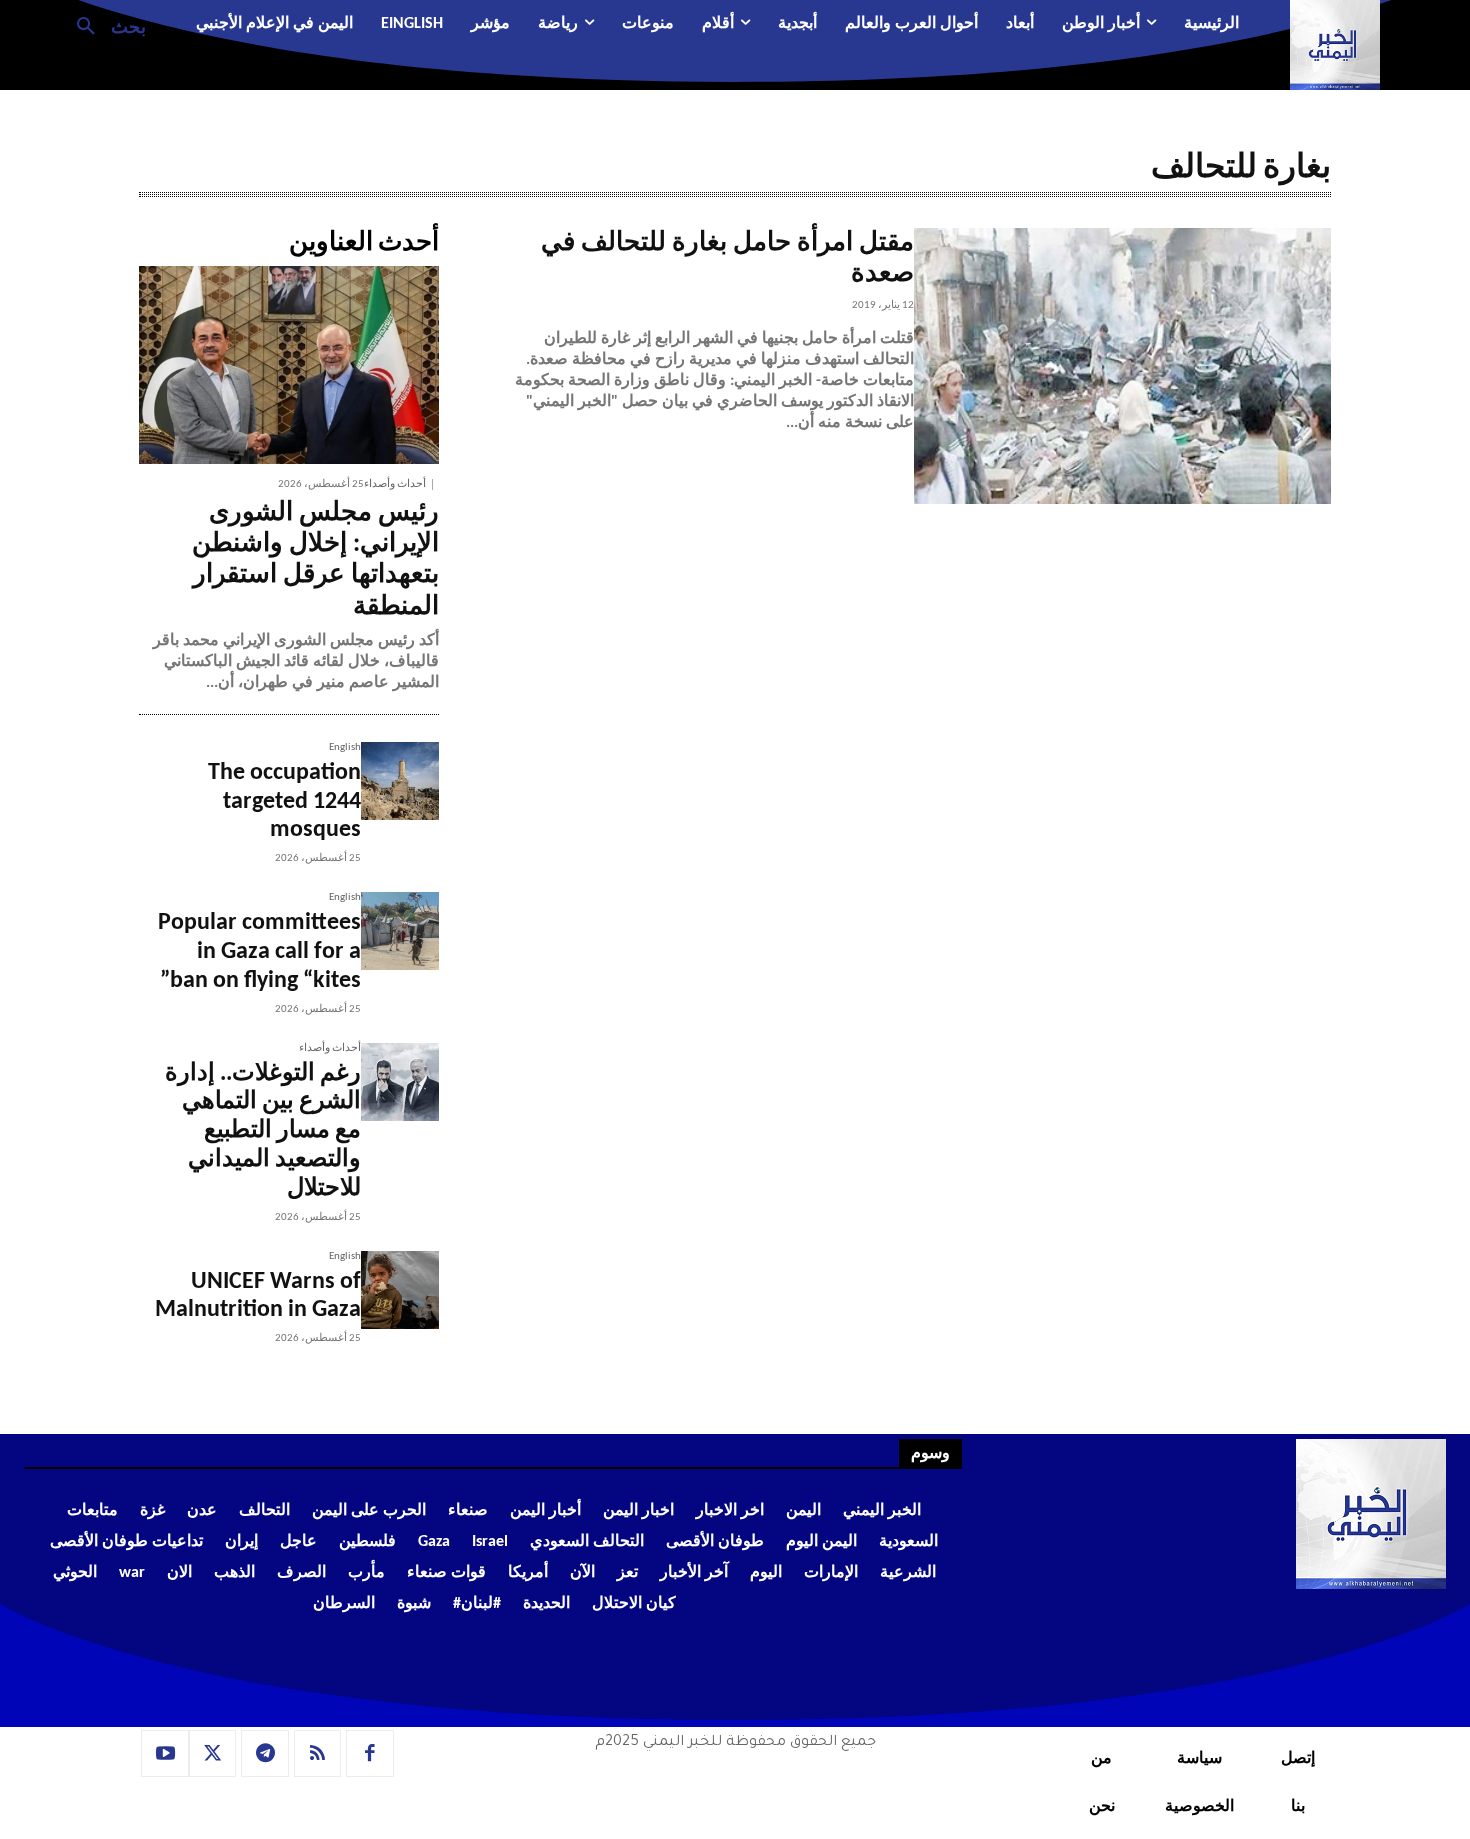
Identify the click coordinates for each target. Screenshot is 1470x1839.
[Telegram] (265, 1754)
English (345, 747)
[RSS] (318, 1754)
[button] (103, 25)
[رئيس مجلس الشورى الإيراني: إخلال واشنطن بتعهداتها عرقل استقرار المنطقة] (289, 365)
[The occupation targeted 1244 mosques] (400, 781)
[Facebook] (370, 1754)
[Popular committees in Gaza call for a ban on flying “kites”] (400, 931)
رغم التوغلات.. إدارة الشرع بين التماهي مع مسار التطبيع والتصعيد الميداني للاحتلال (263, 1131)
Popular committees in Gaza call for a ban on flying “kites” (259, 952)
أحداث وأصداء (395, 484)
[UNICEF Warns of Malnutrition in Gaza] (400, 1290)
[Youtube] (165, 1754)
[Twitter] (213, 1754)
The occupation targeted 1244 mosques (284, 802)
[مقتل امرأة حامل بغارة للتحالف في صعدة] (1122, 366)
